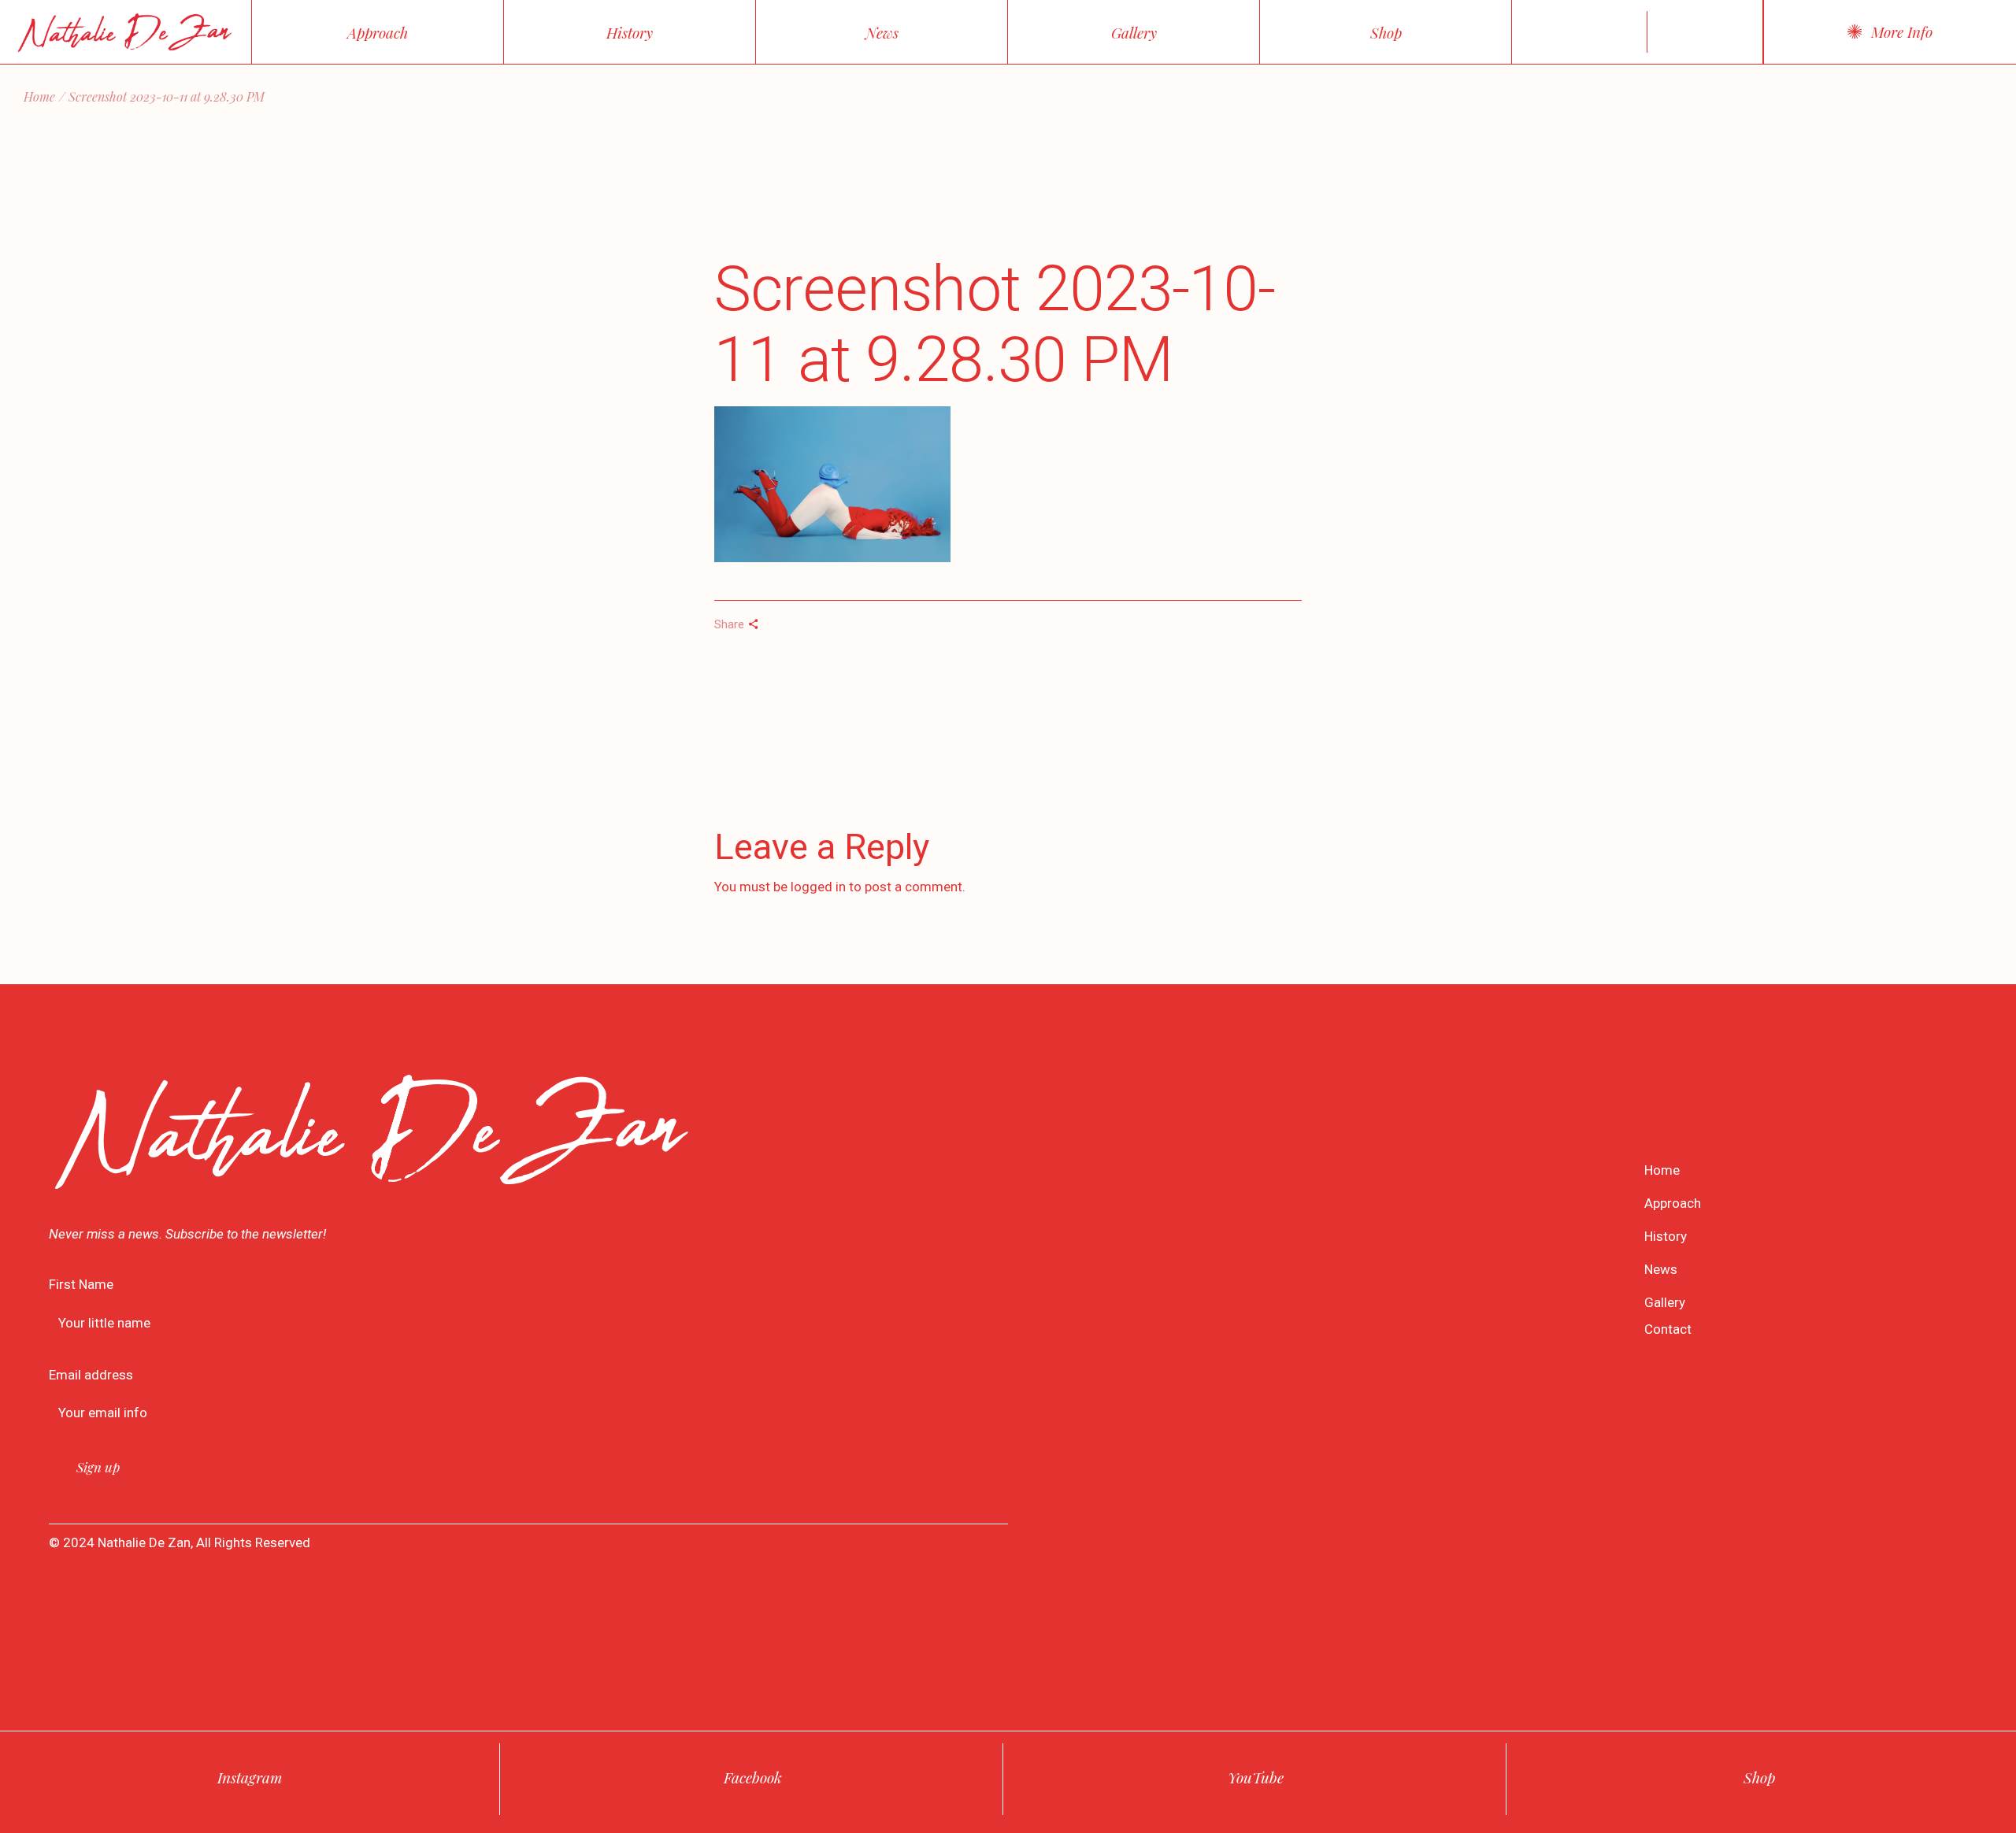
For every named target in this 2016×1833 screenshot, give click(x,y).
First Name (81, 1284)
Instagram (250, 1777)
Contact (1668, 1329)
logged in (818, 887)
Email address (91, 1375)
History (1666, 1236)
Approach (1673, 1203)
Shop (1759, 1777)
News (1661, 1269)
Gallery (1665, 1302)
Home (1662, 1170)
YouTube (1256, 1777)
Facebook (753, 1777)
